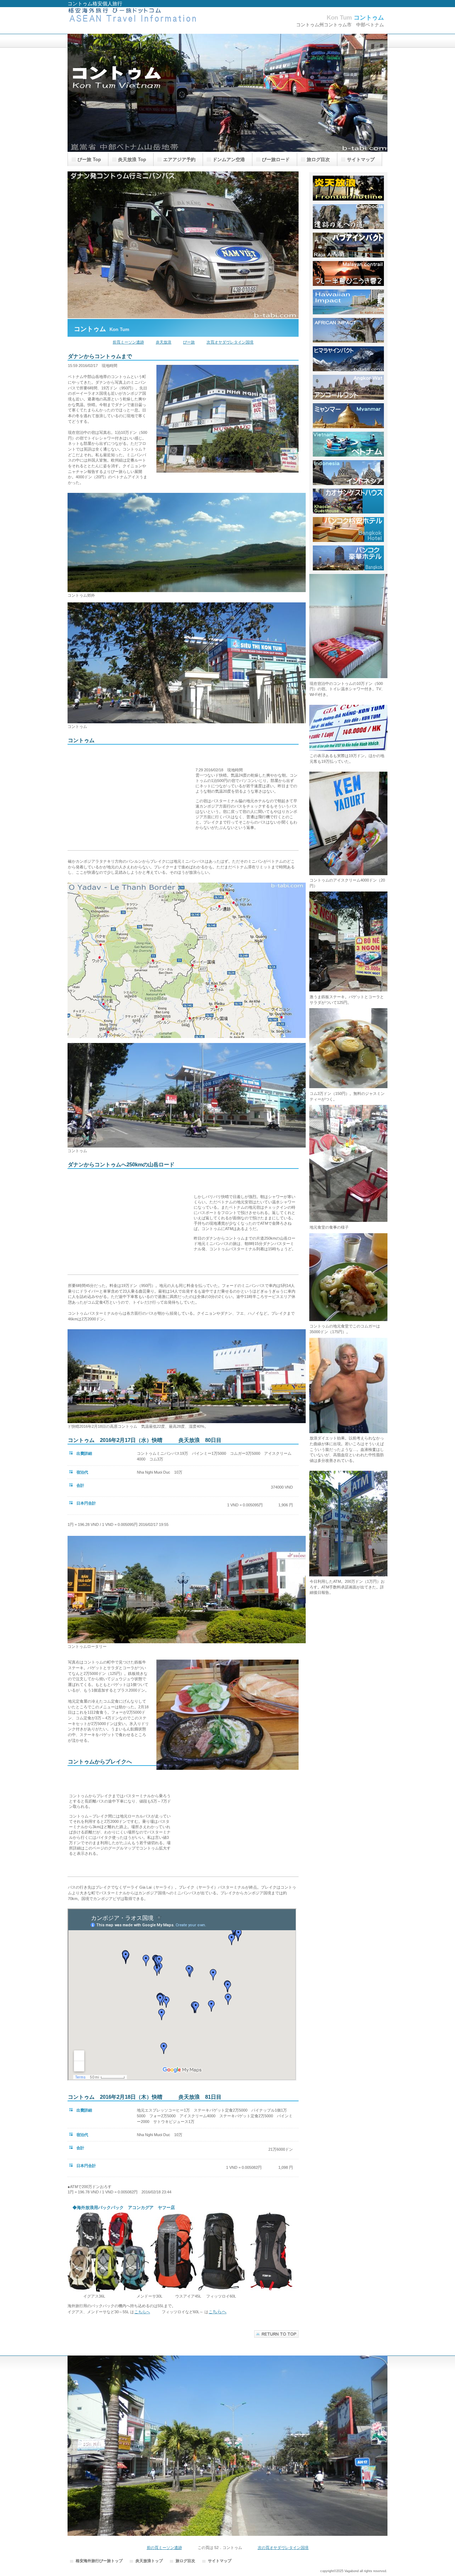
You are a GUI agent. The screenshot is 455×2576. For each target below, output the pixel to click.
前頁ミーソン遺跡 (128, 342)
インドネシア (348, 473)
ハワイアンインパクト (348, 302)
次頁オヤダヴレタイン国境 (230, 342)
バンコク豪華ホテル (348, 558)
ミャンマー (348, 416)
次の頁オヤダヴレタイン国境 (283, 2548)
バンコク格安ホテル (348, 529)
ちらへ (220, 2312)
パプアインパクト (348, 245)
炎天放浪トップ (348, 188)
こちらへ (142, 2312)
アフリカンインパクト (348, 330)
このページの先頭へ (276, 2334)
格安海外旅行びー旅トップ (99, 2561)
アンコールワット (348, 387)
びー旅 (189, 342)
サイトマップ (220, 2561)
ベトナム (348, 444)
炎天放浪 (164, 342)
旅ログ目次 (185, 2561)
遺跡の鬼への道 (348, 217)
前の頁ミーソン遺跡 (164, 2548)
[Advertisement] (129, 798)
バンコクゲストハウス (348, 501)
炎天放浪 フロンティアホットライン (139, 20)
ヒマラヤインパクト (348, 359)
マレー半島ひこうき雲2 (348, 273)
